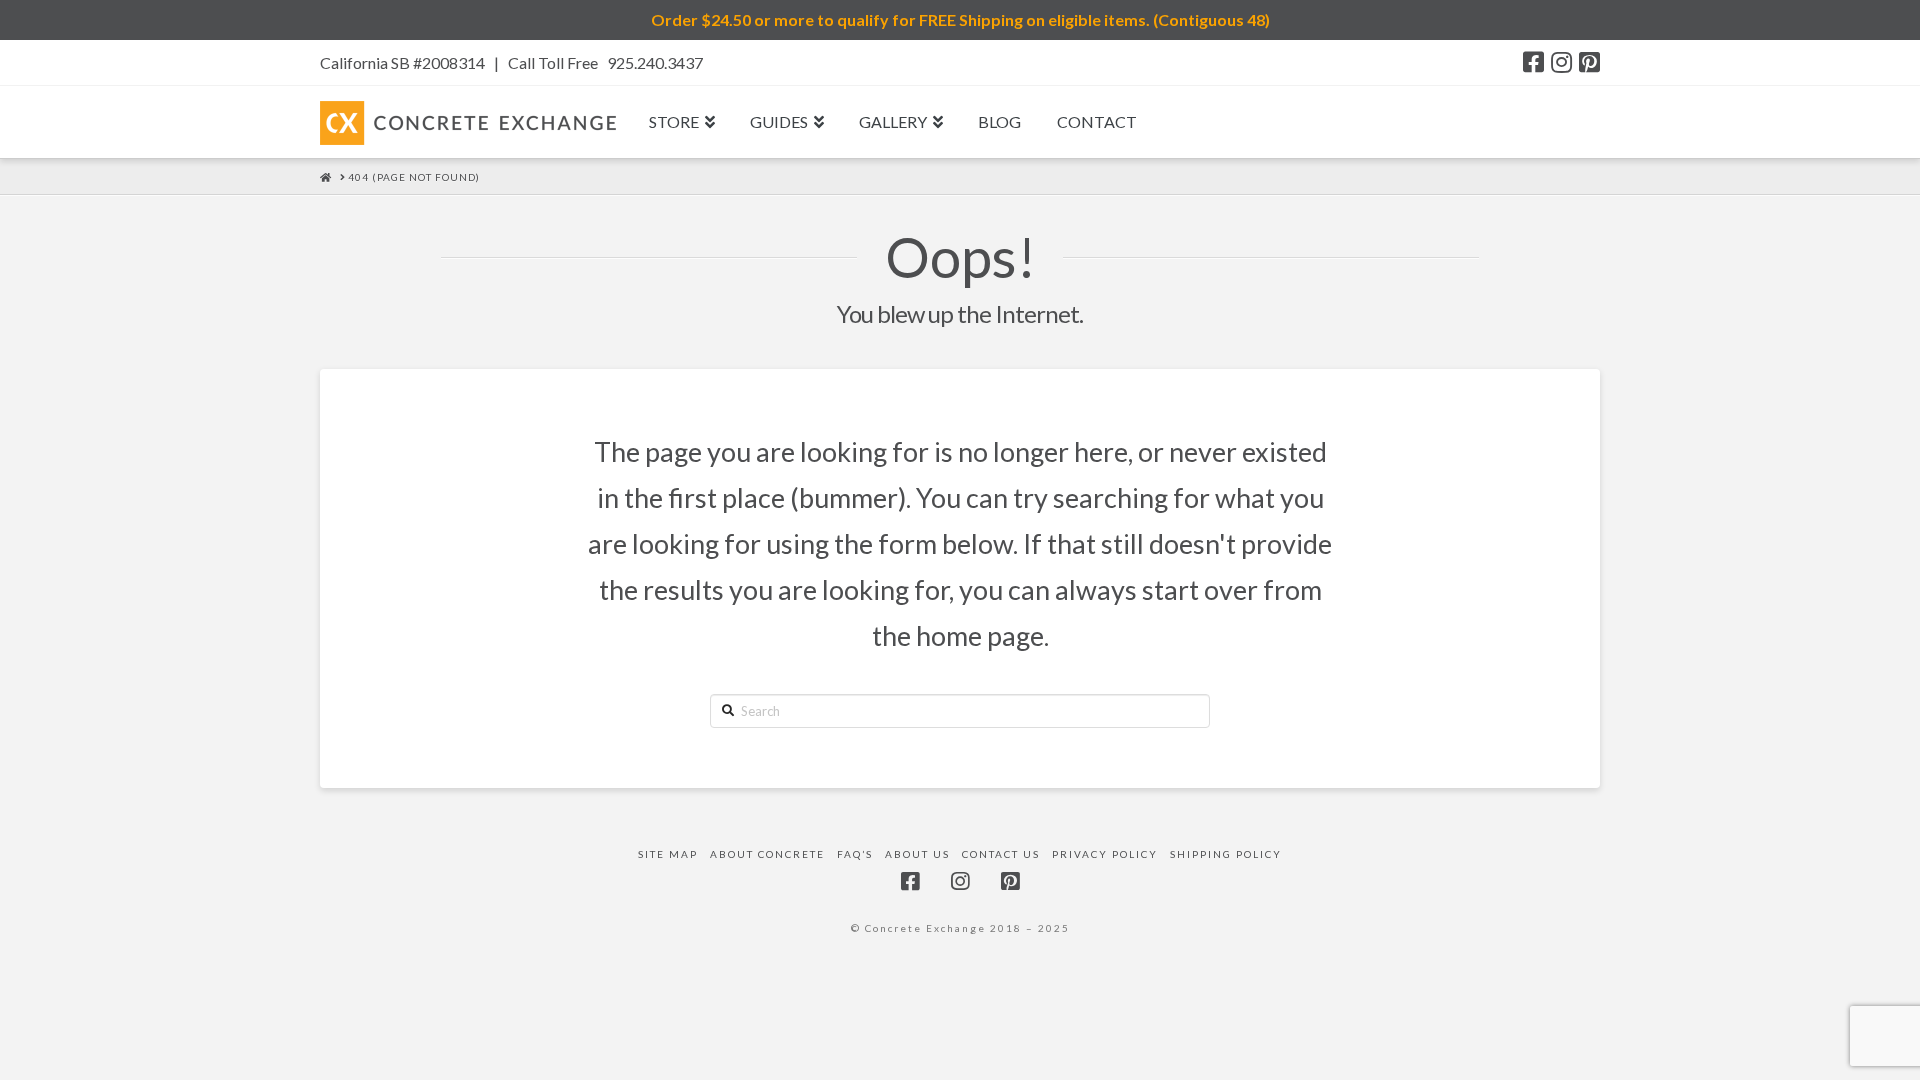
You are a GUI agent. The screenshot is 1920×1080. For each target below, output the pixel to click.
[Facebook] (1533, 62)
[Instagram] (1561, 62)
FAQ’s (855, 854)
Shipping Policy (1226, 854)
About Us (917, 854)
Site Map (668, 854)
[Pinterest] (1589, 62)
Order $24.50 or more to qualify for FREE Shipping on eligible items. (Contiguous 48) (960, 19)
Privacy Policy (1105, 854)
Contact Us (1001, 854)
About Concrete (767, 854)
